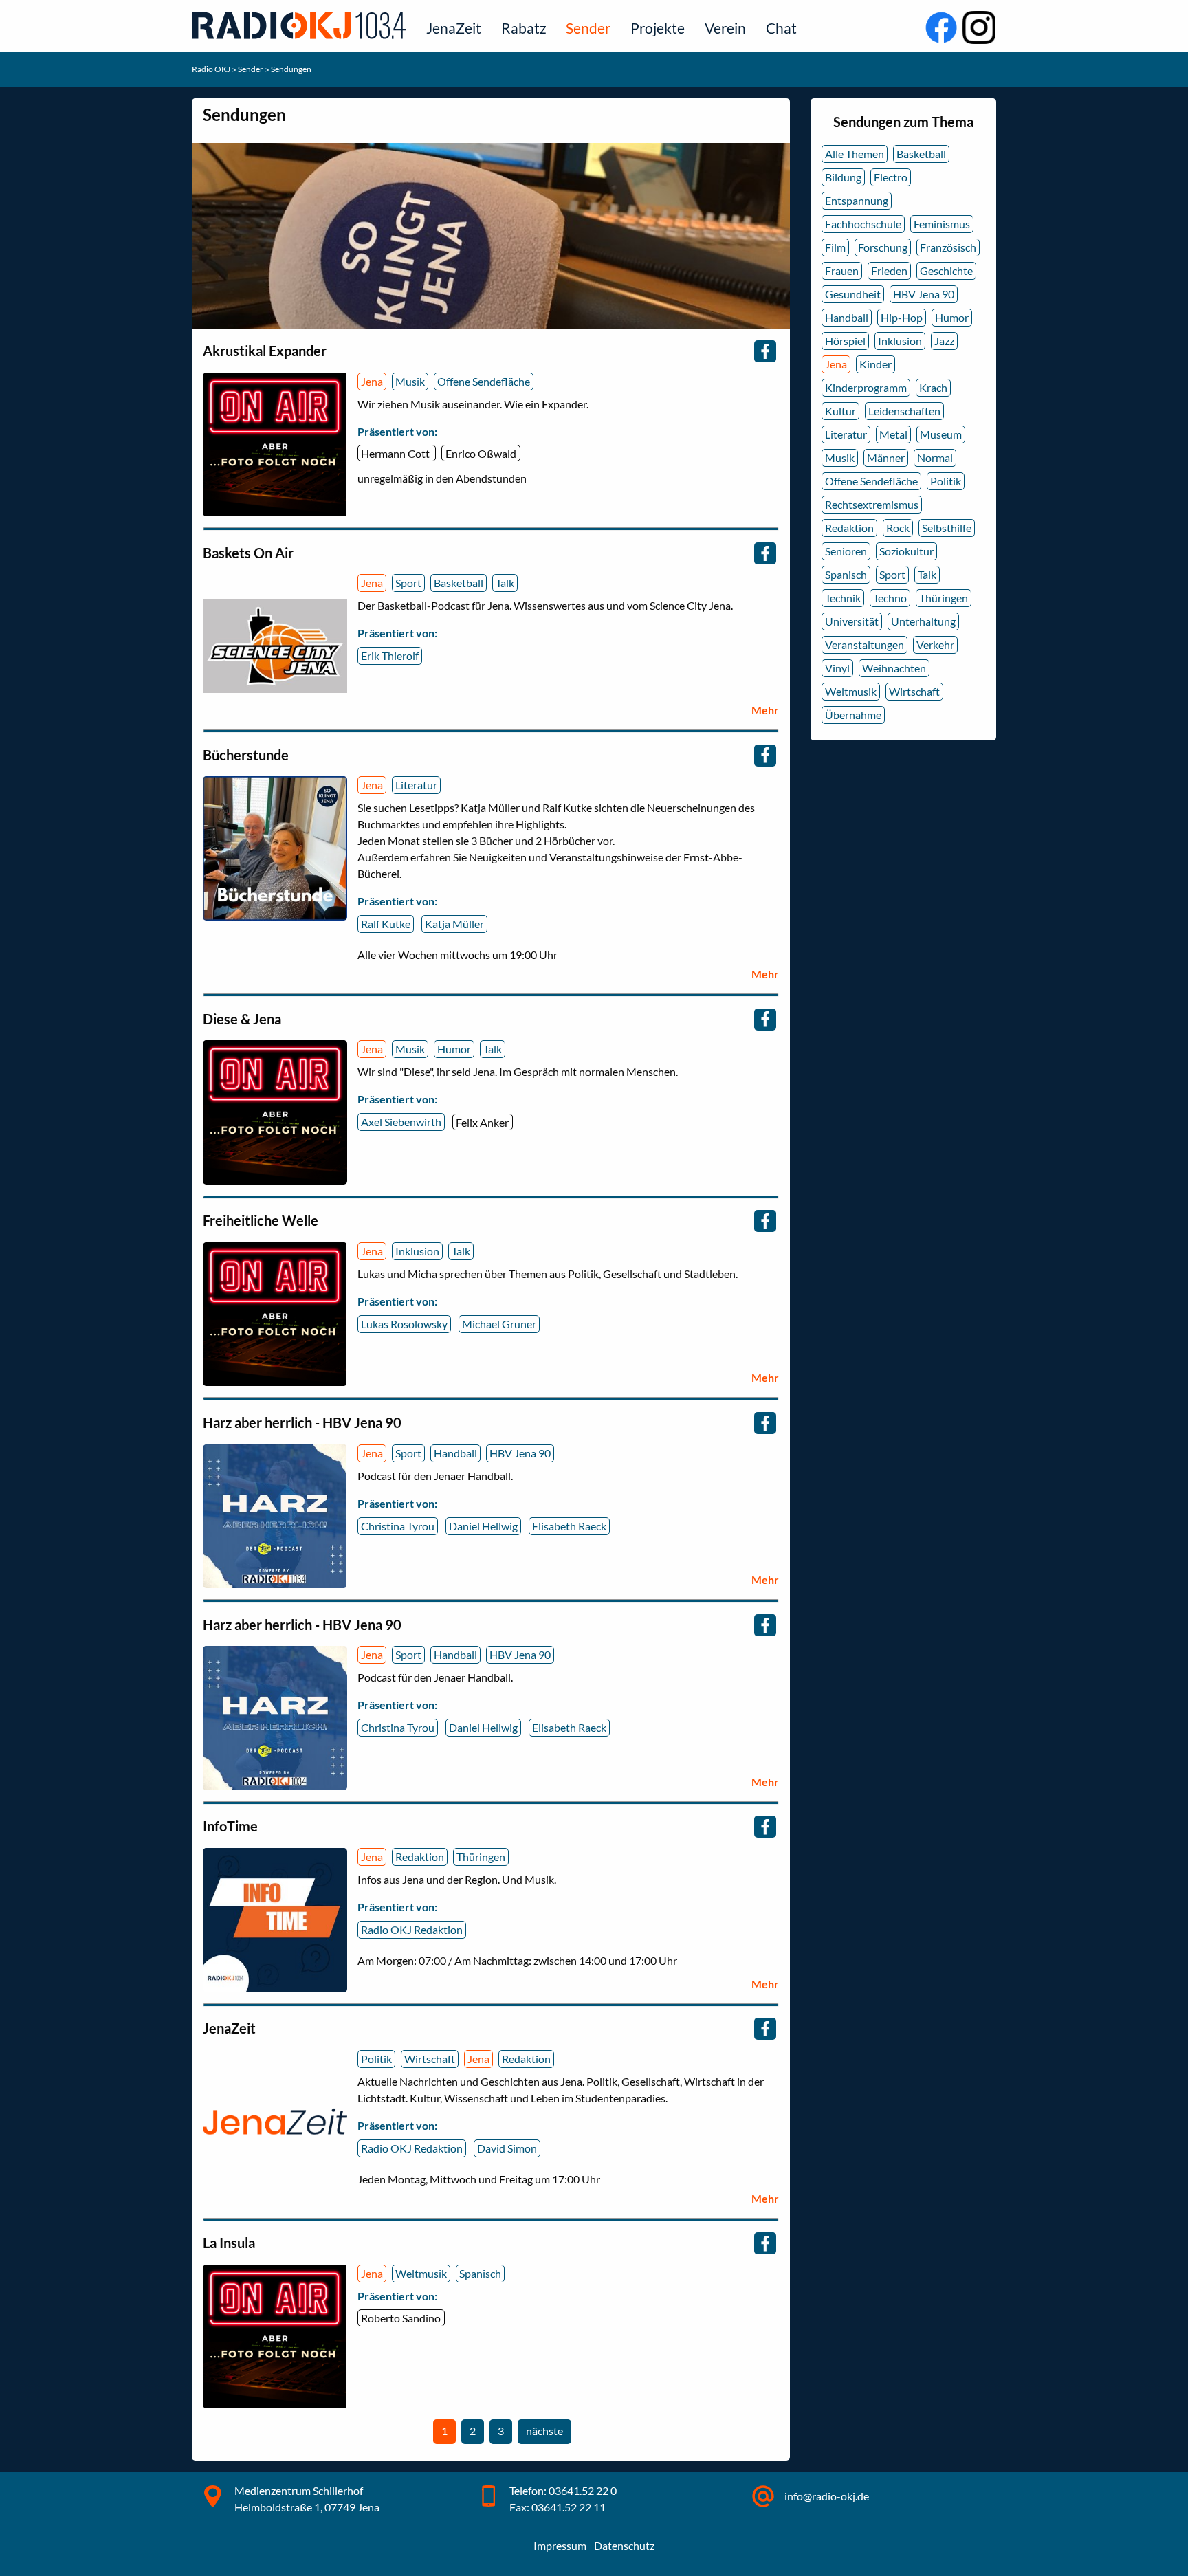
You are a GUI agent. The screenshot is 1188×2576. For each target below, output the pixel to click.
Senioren (846, 551)
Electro (891, 177)
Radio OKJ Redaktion (412, 1929)
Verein (725, 28)
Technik (843, 598)
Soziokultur (906, 551)
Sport (408, 583)
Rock (898, 528)
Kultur (840, 411)
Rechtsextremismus (872, 504)
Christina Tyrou (398, 1526)
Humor (454, 1049)
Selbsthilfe (947, 528)
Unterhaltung (923, 621)
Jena (372, 381)
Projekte (658, 28)
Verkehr (935, 645)
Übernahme (853, 715)
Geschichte (946, 271)
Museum (941, 434)
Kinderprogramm (866, 387)
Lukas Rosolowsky (404, 1324)
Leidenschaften (904, 411)
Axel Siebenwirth (401, 1122)
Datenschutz (624, 2545)
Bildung (843, 177)
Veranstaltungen (865, 645)
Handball (455, 1453)
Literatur (416, 785)
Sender (588, 28)
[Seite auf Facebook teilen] (765, 351)
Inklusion (417, 1251)
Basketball (459, 583)
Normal (935, 458)
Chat (781, 28)
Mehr (765, 710)
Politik (376, 2059)
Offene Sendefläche (484, 381)
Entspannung (857, 200)
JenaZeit (454, 28)
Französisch (948, 247)
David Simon (507, 2148)
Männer (886, 458)
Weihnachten (894, 668)
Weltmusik (421, 2273)
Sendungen (291, 69)
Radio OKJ (212, 69)
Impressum (560, 2545)
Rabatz (524, 28)
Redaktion (420, 1857)
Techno (890, 598)
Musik (410, 381)
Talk (505, 583)
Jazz (944, 341)
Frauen (842, 271)
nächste (547, 2434)
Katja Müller (454, 924)
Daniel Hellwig (483, 1526)
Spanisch (480, 2273)
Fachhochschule (863, 224)
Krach (933, 387)
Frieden (889, 271)
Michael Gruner (499, 1324)
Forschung (883, 247)
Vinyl (837, 668)
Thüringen (481, 1857)
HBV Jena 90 (520, 1453)
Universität (852, 621)
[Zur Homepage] (302, 25)
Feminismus (942, 224)
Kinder (876, 364)
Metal (893, 434)
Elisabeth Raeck (569, 1526)
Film (835, 247)
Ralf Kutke (386, 924)
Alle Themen (855, 154)
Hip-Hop (902, 317)
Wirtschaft (430, 2059)
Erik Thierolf (390, 656)
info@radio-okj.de (827, 2496)
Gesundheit (853, 294)
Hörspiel (845, 341)
